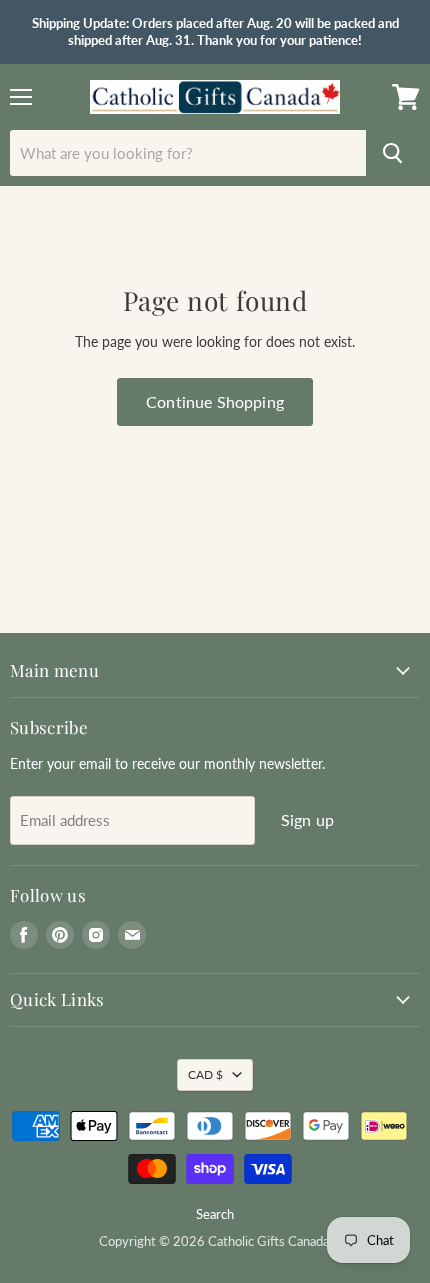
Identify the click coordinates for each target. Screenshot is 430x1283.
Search (215, 1214)
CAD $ (205, 1074)
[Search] (393, 153)
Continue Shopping (215, 401)
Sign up (307, 819)
